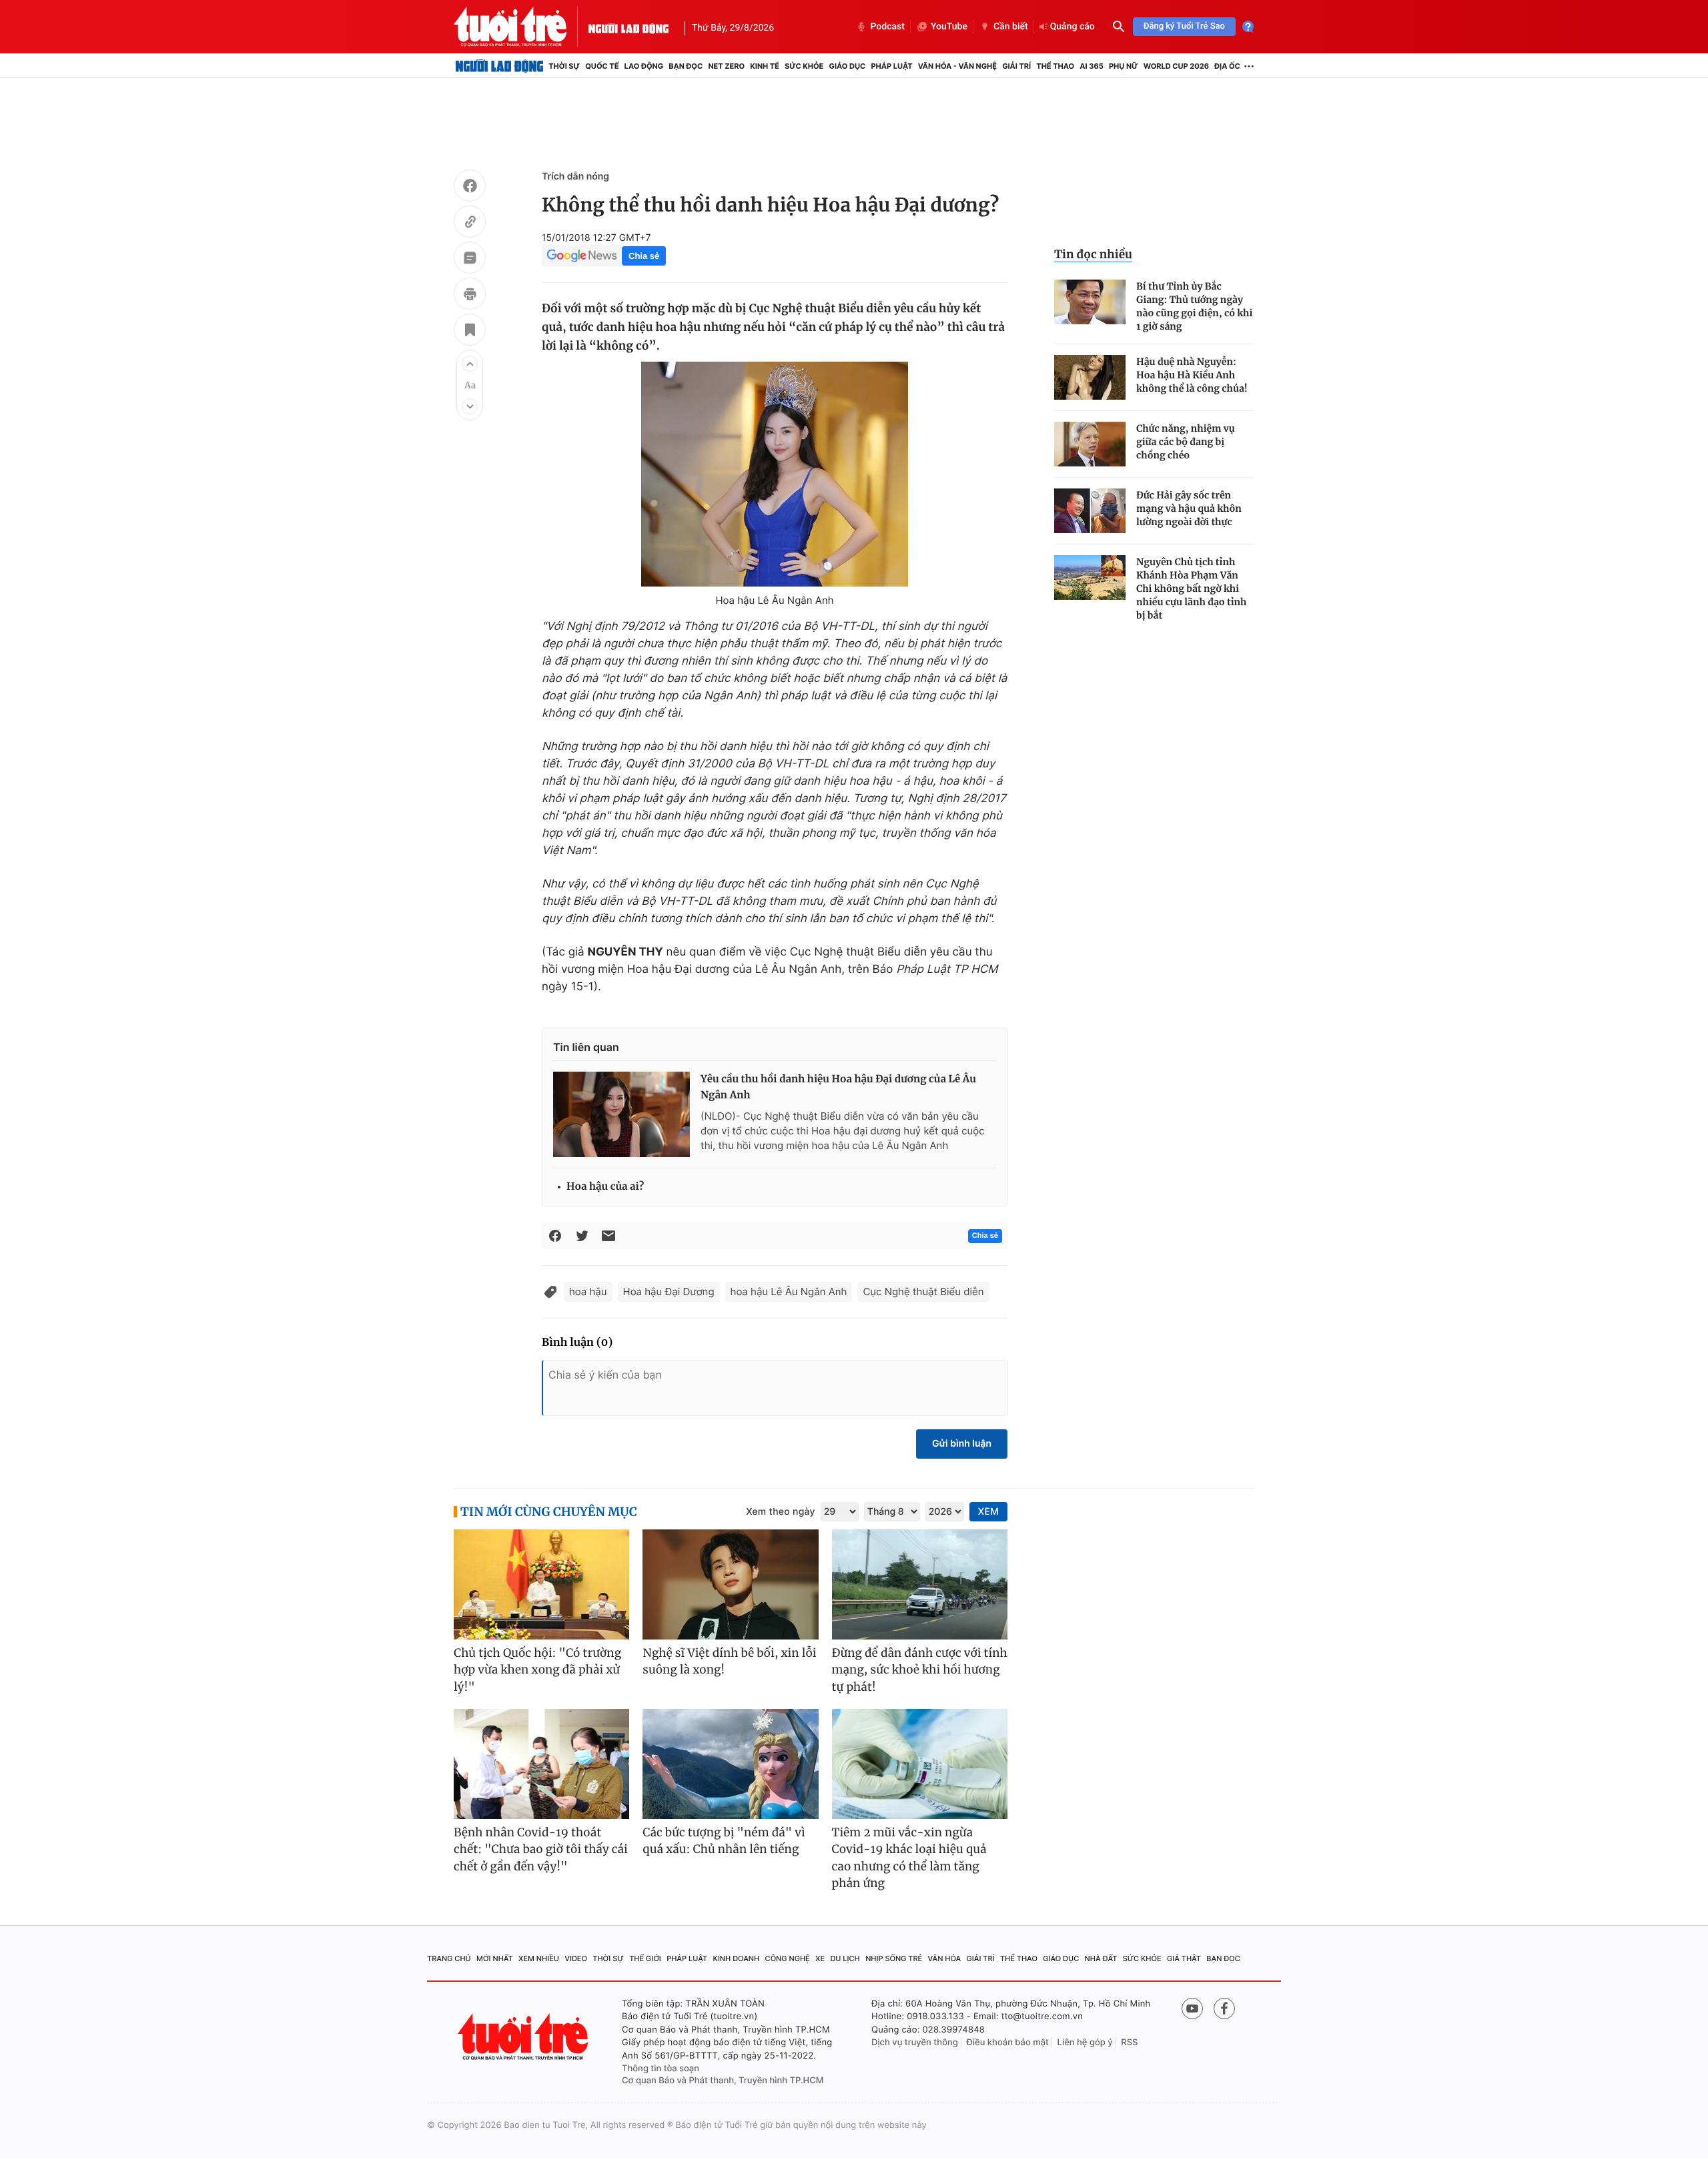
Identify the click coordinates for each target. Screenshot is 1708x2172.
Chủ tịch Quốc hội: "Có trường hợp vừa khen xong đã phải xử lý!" (537, 1670)
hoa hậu (588, 1292)
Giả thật (1184, 1958)
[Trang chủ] (499, 66)
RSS (1129, 2043)
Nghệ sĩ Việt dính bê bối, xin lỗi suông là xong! (729, 1662)
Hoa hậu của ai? (605, 1187)
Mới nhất (495, 1958)
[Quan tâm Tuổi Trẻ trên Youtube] (1192, 2009)
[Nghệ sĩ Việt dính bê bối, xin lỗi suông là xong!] (730, 1584)
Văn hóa (945, 1958)
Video (576, 1958)
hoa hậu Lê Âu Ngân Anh (789, 1292)
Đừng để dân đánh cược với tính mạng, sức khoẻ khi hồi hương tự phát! (920, 1670)
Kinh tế (765, 66)
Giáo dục (848, 66)
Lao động (644, 66)
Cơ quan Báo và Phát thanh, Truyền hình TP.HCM (723, 2081)
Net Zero (726, 66)
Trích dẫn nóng (575, 176)
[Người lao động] (628, 27)
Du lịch (845, 1958)
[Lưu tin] (470, 332)
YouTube (949, 27)
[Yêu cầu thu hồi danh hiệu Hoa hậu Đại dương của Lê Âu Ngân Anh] (621, 1114)
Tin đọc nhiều (1093, 254)
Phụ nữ (1124, 66)
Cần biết (1011, 27)
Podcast (887, 27)
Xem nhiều (539, 1958)
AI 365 (1091, 66)
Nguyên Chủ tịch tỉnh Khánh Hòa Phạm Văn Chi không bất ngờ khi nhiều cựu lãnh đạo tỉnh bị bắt (1191, 589)
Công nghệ (788, 1958)
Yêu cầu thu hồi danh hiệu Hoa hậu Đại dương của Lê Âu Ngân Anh (838, 1087)
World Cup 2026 (1176, 66)
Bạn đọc (686, 66)
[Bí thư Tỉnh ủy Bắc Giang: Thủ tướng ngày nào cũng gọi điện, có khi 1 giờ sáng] (1090, 302)
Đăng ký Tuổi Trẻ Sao (1184, 26)
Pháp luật (891, 66)
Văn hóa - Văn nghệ (957, 66)
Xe (820, 1958)
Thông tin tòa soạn (661, 2069)
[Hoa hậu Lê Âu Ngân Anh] (775, 474)
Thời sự (564, 66)
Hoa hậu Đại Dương (669, 1292)
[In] (470, 296)
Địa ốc (1227, 66)
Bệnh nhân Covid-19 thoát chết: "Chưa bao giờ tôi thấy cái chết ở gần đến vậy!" (541, 1849)
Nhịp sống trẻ (894, 1958)
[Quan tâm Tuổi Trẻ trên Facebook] (1224, 2009)
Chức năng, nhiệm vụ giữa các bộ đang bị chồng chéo (1186, 442)
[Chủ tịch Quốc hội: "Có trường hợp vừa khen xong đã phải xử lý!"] (541, 1584)
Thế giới (645, 1958)
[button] (470, 364)
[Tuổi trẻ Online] (524, 2037)
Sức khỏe (804, 66)
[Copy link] (470, 224)
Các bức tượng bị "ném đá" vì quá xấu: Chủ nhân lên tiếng (724, 1841)
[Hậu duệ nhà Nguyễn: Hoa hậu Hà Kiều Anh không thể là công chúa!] (1090, 377)
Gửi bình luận (962, 1444)
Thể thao (1055, 66)
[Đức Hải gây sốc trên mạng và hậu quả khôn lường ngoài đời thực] (1090, 511)
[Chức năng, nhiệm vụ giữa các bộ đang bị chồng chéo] (1090, 444)
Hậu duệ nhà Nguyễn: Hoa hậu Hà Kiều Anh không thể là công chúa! (1192, 375)
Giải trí (1016, 66)
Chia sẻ (644, 256)
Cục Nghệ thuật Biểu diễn (923, 1292)
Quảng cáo (1073, 27)
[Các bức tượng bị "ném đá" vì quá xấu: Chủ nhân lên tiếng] (730, 1764)
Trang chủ (449, 1958)
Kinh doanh (737, 1958)
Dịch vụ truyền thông (915, 2043)
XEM (988, 1512)
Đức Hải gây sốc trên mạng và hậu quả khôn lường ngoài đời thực (1189, 508)
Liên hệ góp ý (1085, 2043)
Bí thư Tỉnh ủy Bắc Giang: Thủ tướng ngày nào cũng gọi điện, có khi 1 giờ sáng (1194, 306)
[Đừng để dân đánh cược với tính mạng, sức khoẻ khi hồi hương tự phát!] (920, 1584)
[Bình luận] (470, 260)
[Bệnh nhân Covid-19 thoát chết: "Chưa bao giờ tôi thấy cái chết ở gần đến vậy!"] (541, 1764)
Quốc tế (602, 66)
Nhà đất (1101, 1958)
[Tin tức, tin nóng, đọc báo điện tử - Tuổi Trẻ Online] (521, 27)
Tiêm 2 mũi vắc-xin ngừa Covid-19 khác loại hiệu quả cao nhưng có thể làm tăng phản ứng (909, 1858)
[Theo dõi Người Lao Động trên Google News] (582, 256)
